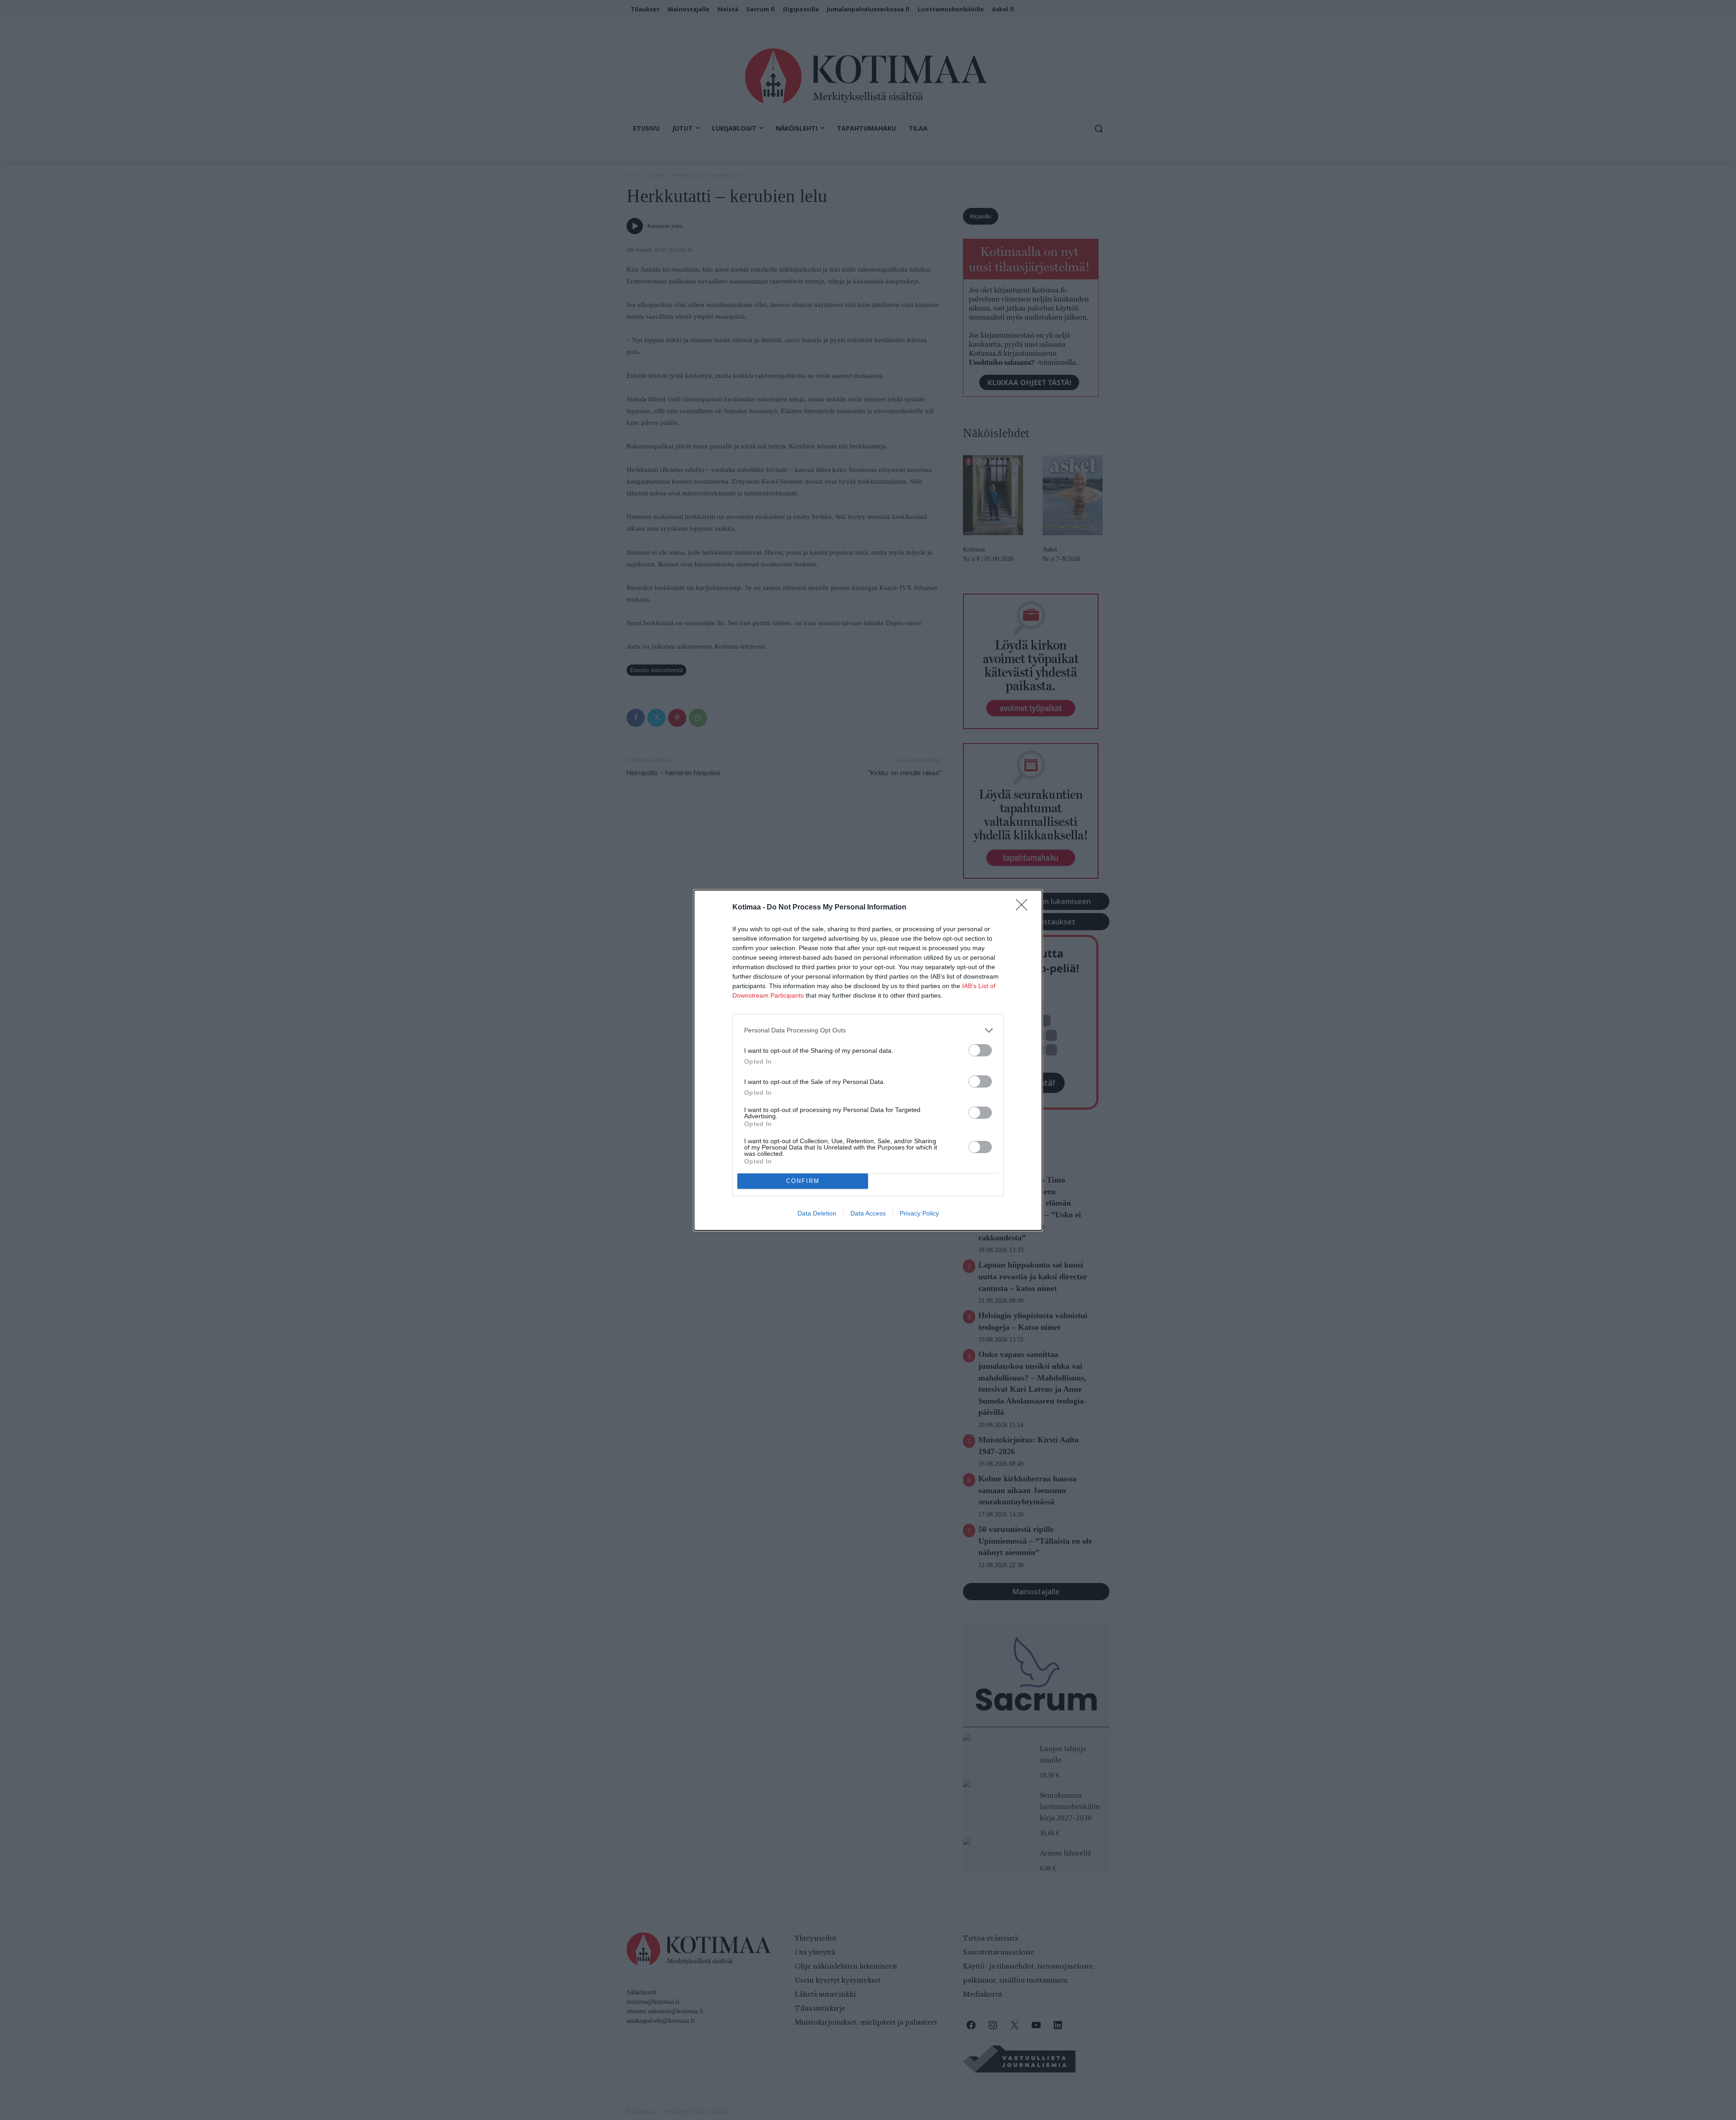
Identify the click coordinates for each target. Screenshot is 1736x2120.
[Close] (1024, 908)
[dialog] (868, 1060)
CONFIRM (803, 1181)
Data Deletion (817, 1213)
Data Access (868, 1213)
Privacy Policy (919, 1213)
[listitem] (868, 1030)
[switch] (980, 1050)
